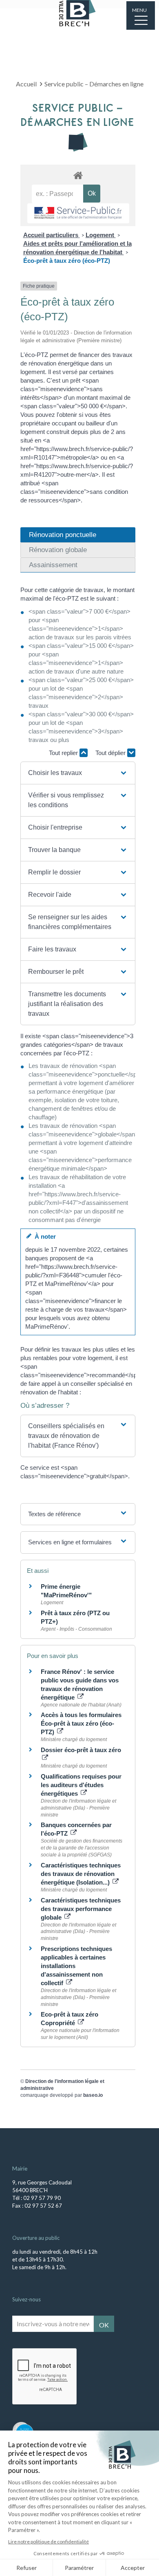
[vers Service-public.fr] (78, 213)
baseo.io (93, 2095)
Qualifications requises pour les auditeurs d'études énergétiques (81, 1785)
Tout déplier (111, 753)
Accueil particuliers (52, 235)
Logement (101, 235)
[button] (78, 773)
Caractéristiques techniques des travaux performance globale (81, 1909)
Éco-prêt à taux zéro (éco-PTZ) (67, 261)
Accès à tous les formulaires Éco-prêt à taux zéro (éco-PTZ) (81, 1723)
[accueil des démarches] (78, 175)
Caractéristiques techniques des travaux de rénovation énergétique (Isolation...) (81, 1874)
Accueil (26, 84)
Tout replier (64, 753)
